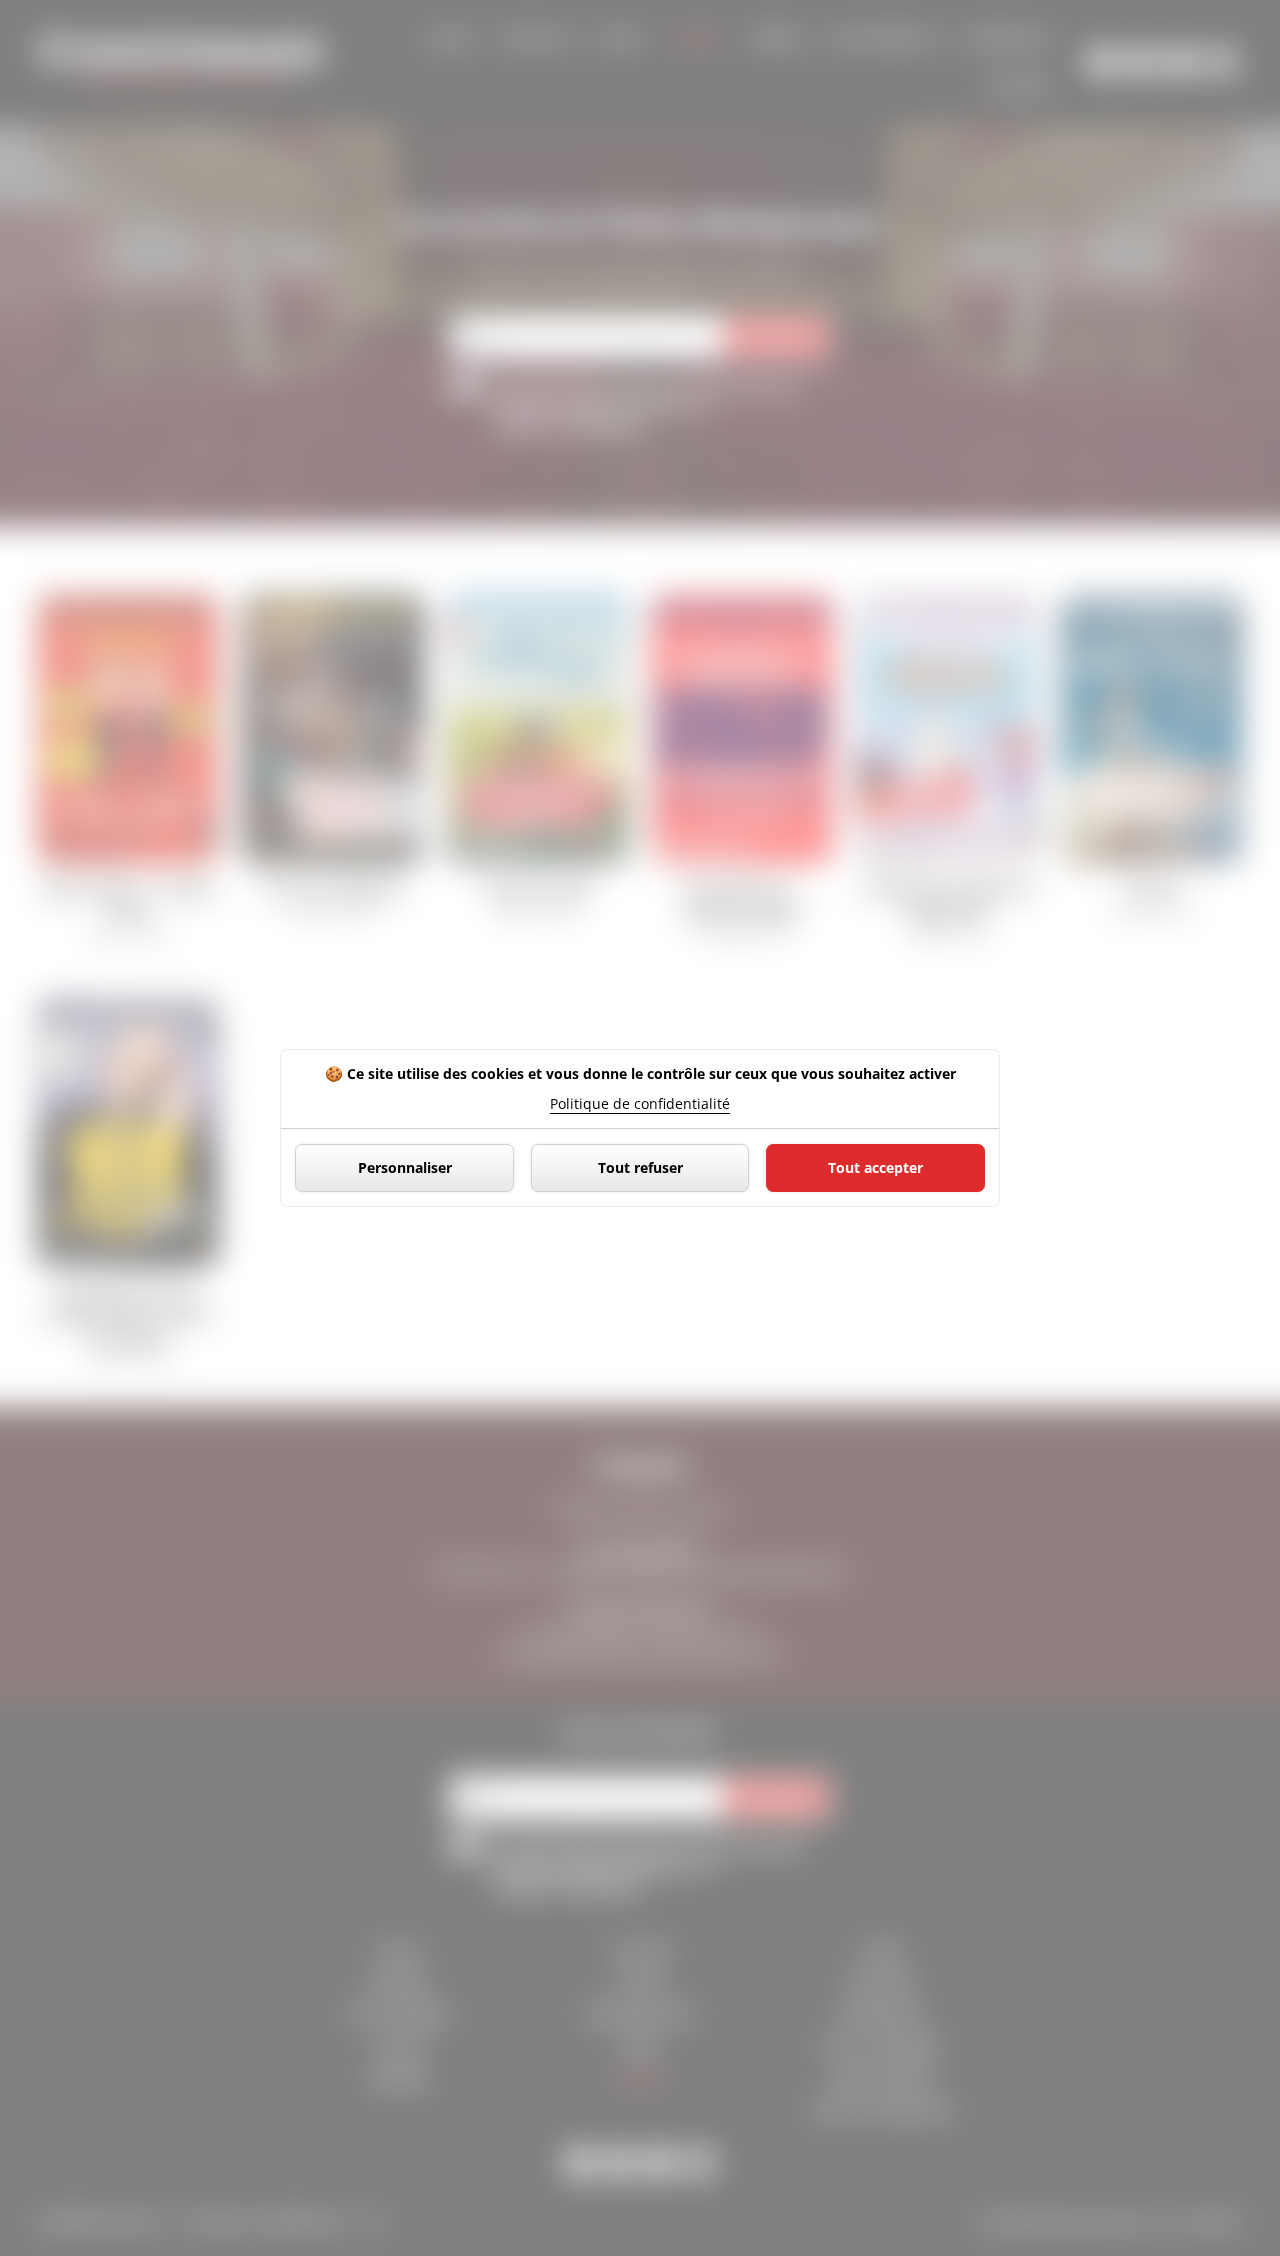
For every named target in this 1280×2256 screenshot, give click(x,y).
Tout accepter (875, 1167)
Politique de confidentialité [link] (640, 1104)
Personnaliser (405, 1167)
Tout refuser (640, 1167)
